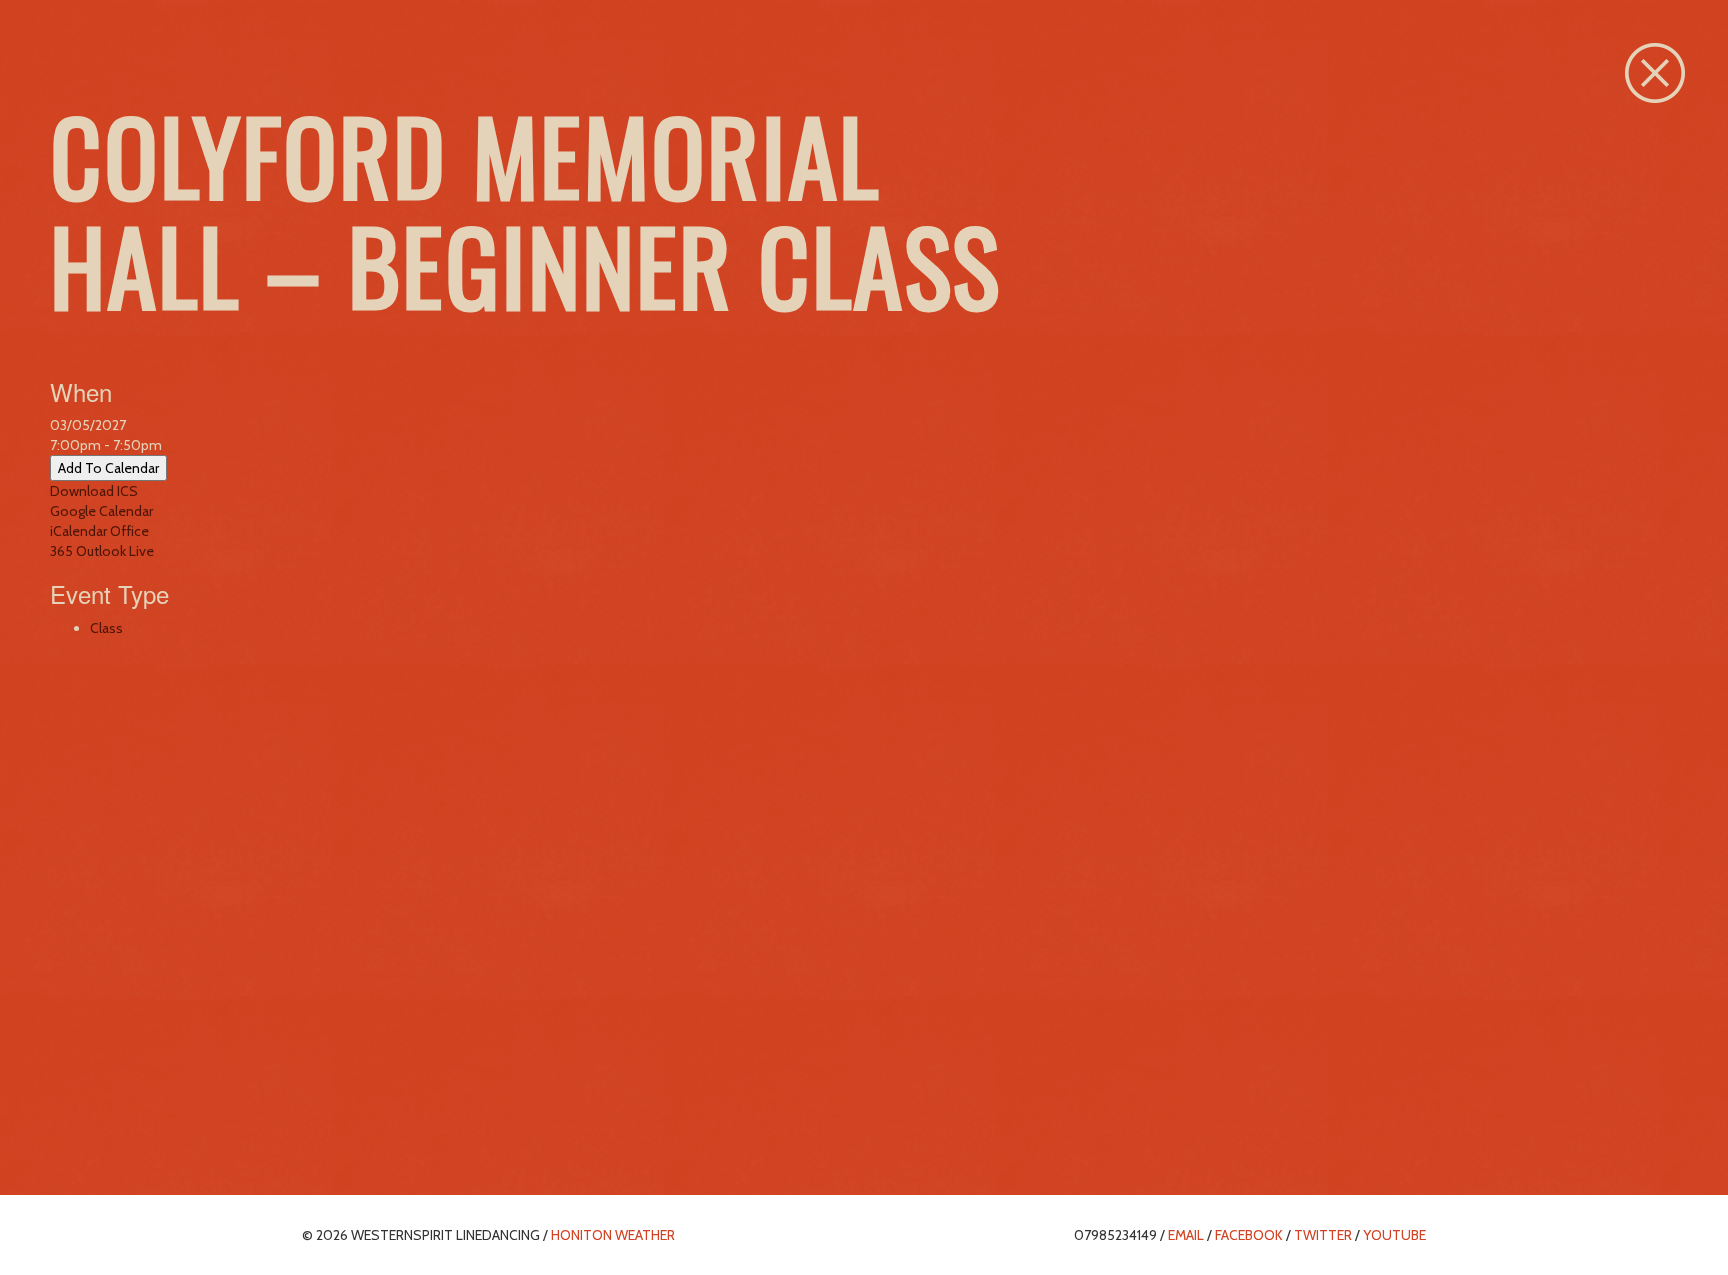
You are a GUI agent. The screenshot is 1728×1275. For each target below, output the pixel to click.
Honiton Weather (613, 1235)
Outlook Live (115, 551)
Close (1655, 73)
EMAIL (1186, 1235)
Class (106, 628)
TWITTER (1323, 1235)
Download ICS (94, 491)
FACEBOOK (1249, 1235)
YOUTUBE (1394, 1235)
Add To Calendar (108, 468)
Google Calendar (101, 511)
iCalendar (78, 531)
